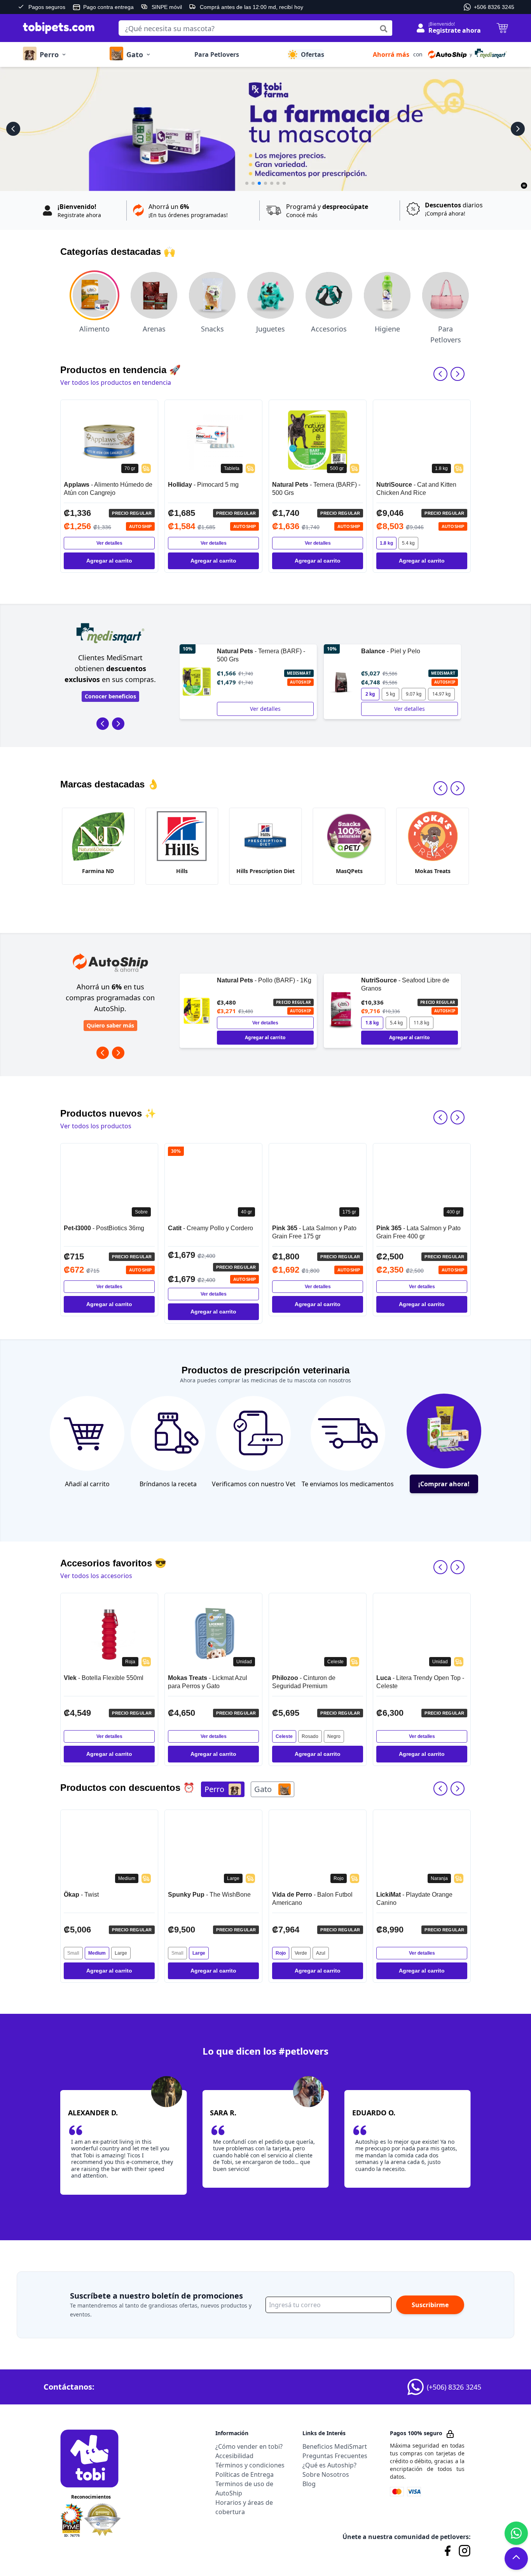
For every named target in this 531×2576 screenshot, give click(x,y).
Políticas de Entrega (245, 2474)
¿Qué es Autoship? (329, 2465)
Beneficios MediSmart (335, 2446)
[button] (440, 54)
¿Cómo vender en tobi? (249, 2446)
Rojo (176, 1953)
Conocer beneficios (110, 696)
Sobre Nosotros (326, 2474)
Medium (410, 1953)
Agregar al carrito (109, 561)
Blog (309, 2484)
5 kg (246, 694)
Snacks (212, 329)
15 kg (416, 1023)
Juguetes (271, 329)
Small (73, 1953)
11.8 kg (277, 1023)
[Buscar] (384, 29)
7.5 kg (392, 1023)
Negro (230, 1736)
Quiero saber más (110, 1025)
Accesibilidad (234, 2456)
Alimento (94, 329)
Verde (197, 1953)
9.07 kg (269, 694)
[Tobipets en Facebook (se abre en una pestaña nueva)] (447, 2551)
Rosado (206, 1736)
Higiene (387, 329)
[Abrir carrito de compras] (498, 28)
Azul (217, 1953)
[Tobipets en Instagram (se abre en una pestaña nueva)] (465, 2551)
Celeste (180, 1736)
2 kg (226, 694)
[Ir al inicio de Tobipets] (56, 28)
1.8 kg (386, 543)
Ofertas (313, 54)
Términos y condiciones (250, 2465)
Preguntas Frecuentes (335, 2456)
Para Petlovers (217, 54)
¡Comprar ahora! (444, 1484)
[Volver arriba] (516, 2557)
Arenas (154, 329)
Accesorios (329, 329)
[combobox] (255, 28)
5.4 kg (408, 543)
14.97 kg (297, 694)
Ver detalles (109, 543)
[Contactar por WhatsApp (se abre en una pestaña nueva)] (516, 2533)
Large (95, 1953)
